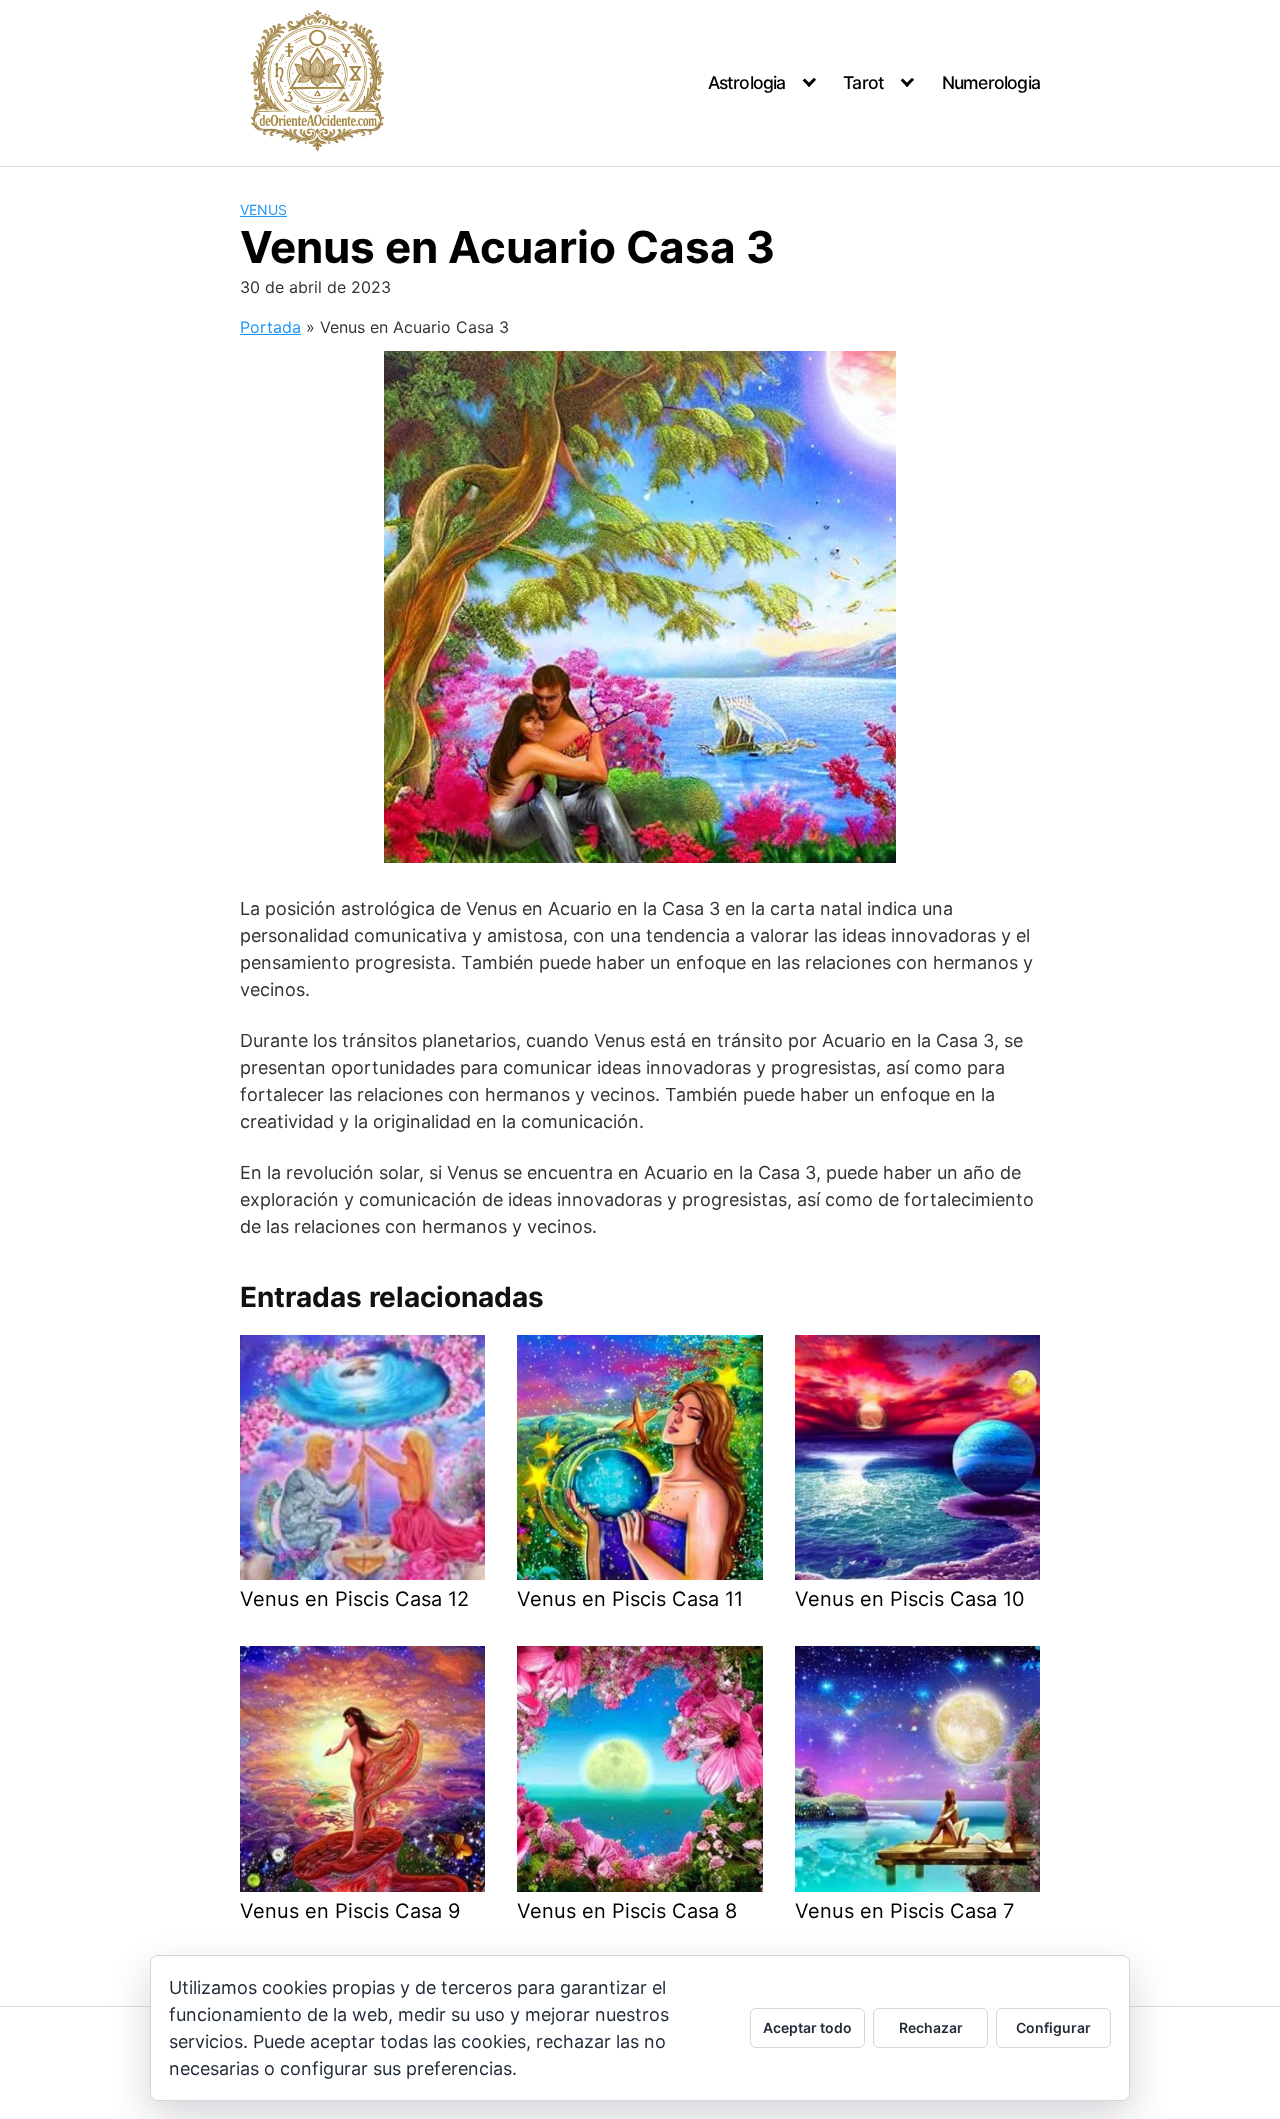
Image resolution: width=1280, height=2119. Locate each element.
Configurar (1053, 2027)
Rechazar (931, 2027)
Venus (263, 209)
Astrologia (747, 82)
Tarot (863, 82)
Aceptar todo (807, 2027)
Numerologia (991, 82)
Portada (270, 327)
